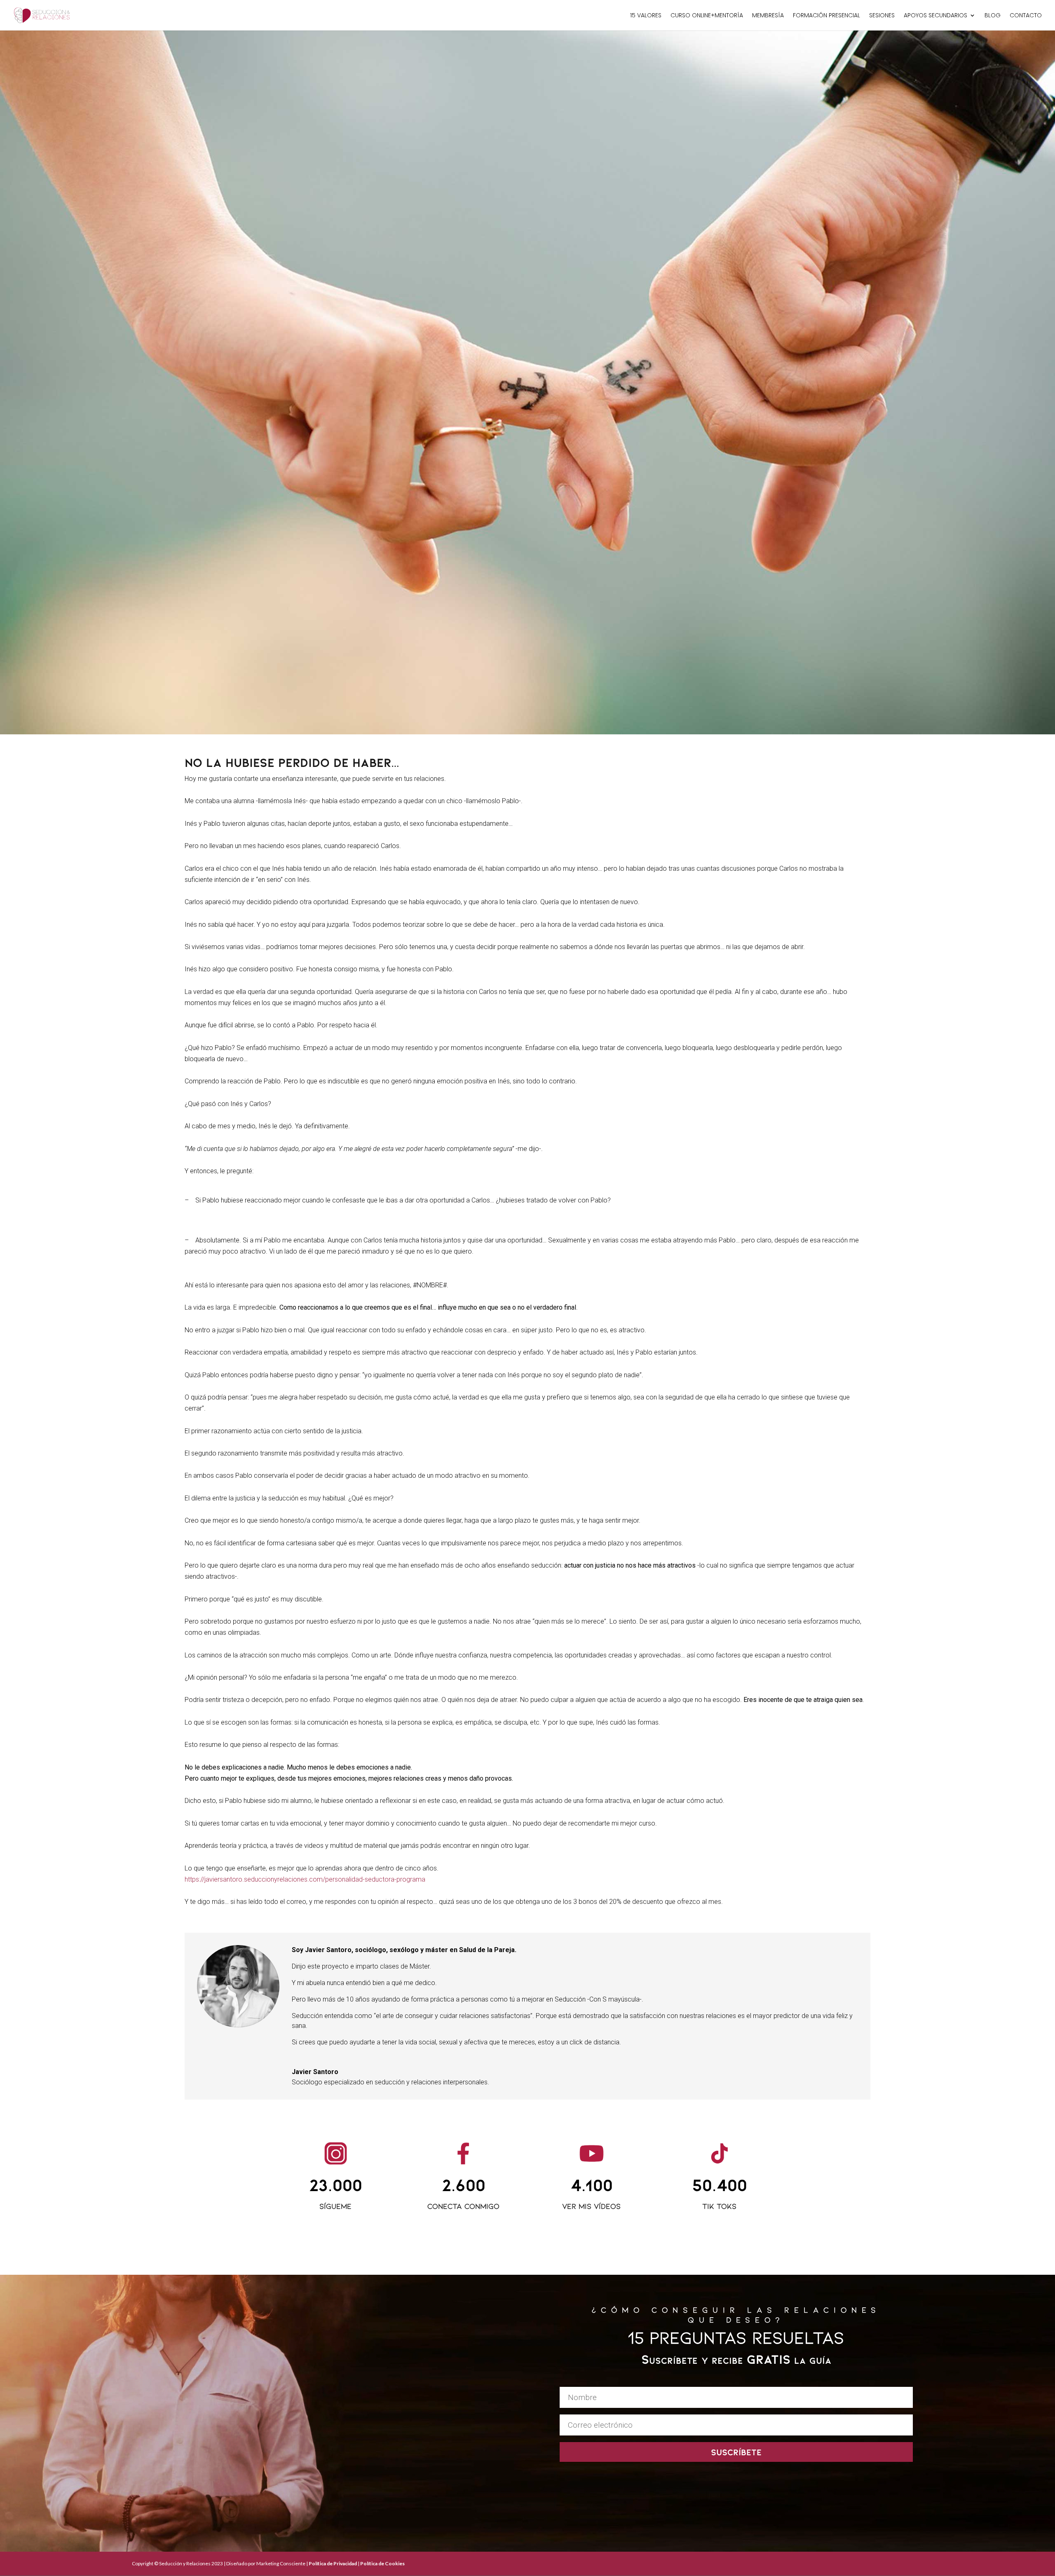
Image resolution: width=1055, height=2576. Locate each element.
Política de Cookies (382, 2563)
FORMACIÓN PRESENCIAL (826, 16)
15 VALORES (646, 16)
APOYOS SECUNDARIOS (935, 16)
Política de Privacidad (333, 2563)
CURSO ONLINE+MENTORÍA (707, 16)
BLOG (993, 16)
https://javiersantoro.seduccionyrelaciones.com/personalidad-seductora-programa (305, 1879)
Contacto (1026, 16)
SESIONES (882, 16)
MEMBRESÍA (768, 16)
